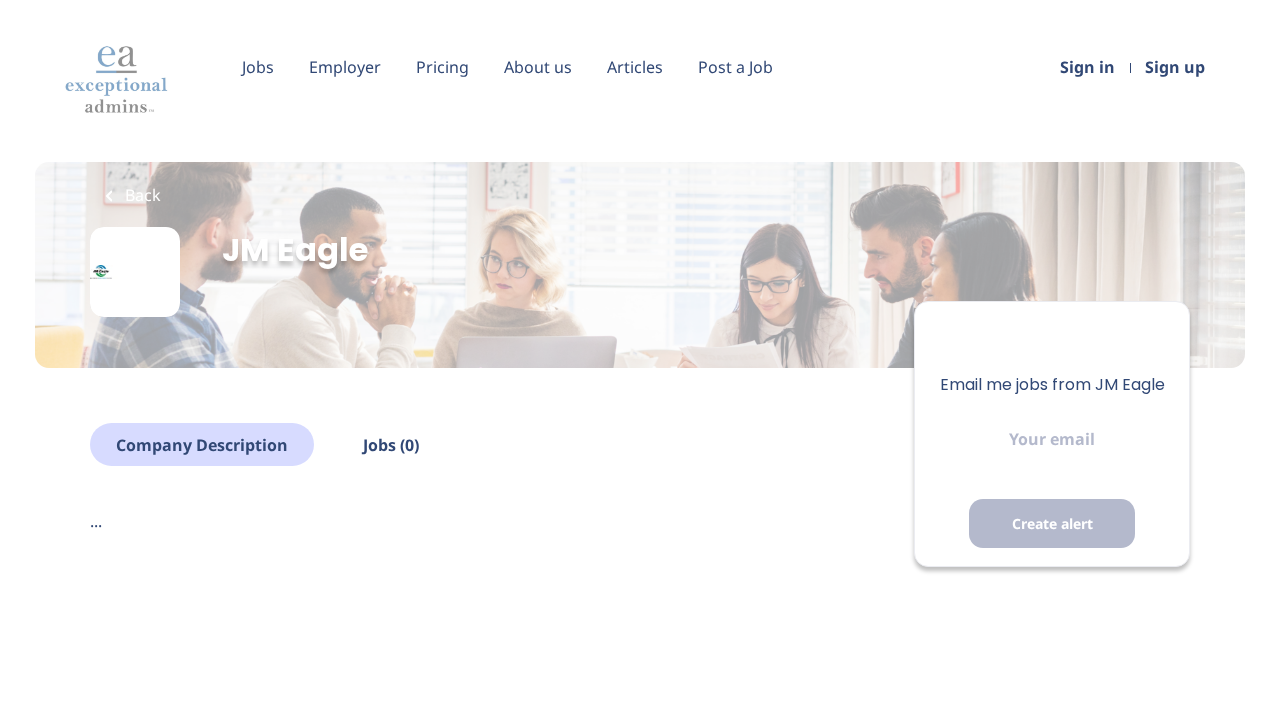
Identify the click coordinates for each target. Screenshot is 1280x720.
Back (141, 195)
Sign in (1087, 67)
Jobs (258, 67)
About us (538, 67)
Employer (345, 67)
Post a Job (735, 67)
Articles (635, 67)
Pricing (442, 67)
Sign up (1175, 67)
